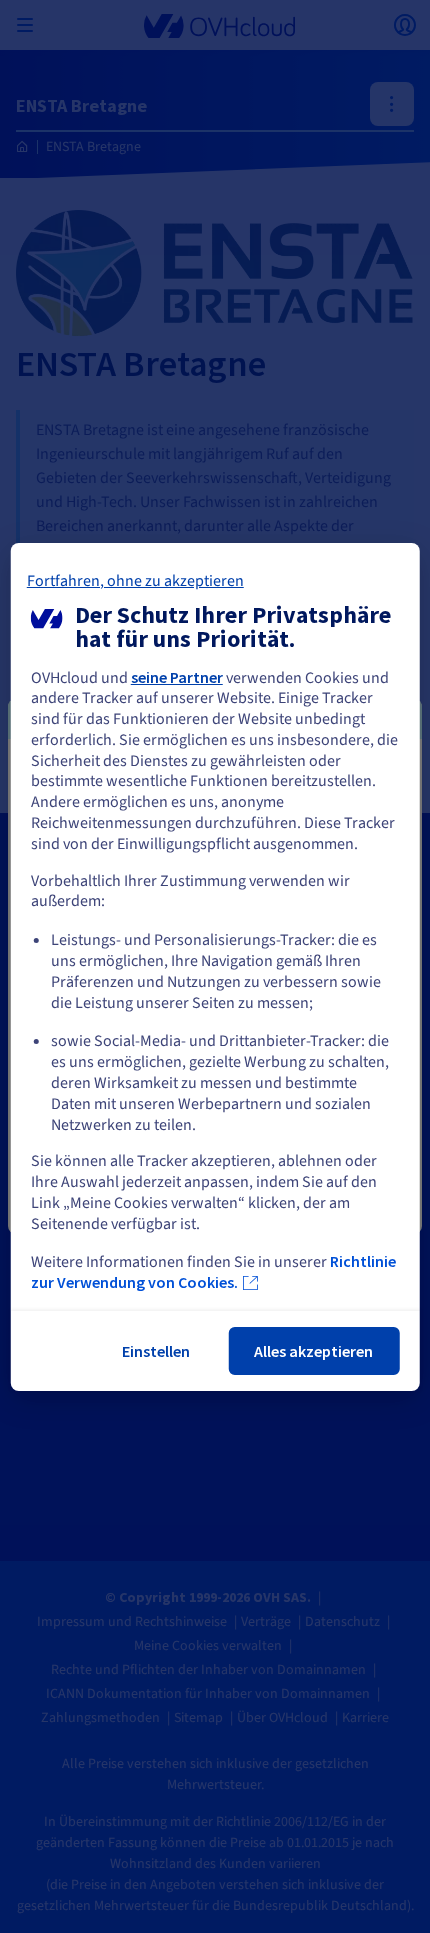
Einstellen (156, 1351)
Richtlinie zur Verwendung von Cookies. (213, 1272)
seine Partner (177, 677)
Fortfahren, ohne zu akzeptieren (135, 581)
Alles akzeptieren (313, 1351)
